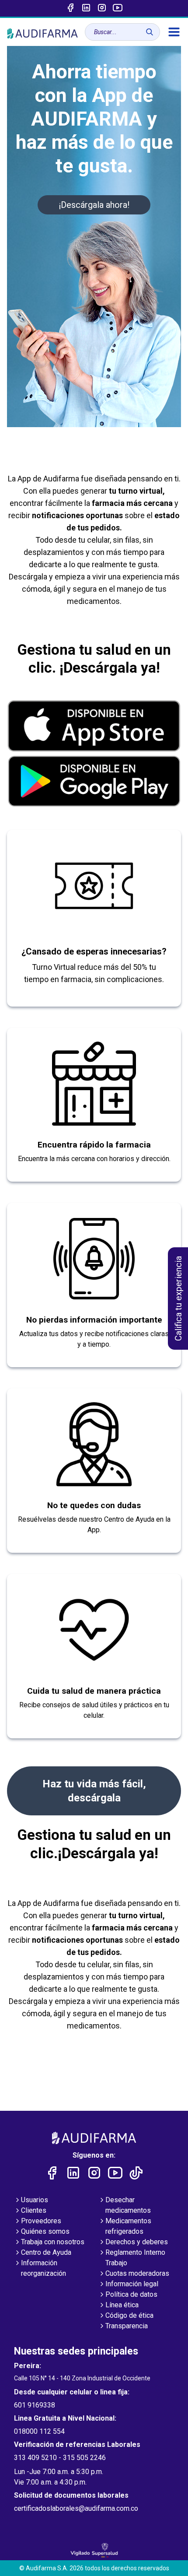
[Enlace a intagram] (102, 8)
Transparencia (127, 2326)
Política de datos (131, 2294)
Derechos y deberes (137, 2242)
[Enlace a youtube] (118, 8)
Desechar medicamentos (128, 2205)
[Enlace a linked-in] (86, 8)
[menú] (174, 32)
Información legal (132, 2284)
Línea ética (122, 2305)
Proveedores (41, 2221)
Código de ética (129, 2315)
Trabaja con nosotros (53, 2242)
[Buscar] (150, 32)
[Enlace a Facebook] (70, 8)
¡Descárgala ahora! (94, 205)
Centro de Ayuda (46, 2252)
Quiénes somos (45, 2231)
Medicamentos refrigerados (128, 2226)
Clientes (34, 2210)
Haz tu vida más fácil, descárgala (94, 1791)
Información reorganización (44, 2268)
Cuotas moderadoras (137, 2273)
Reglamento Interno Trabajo (135, 2258)
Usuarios (35, 2200)
